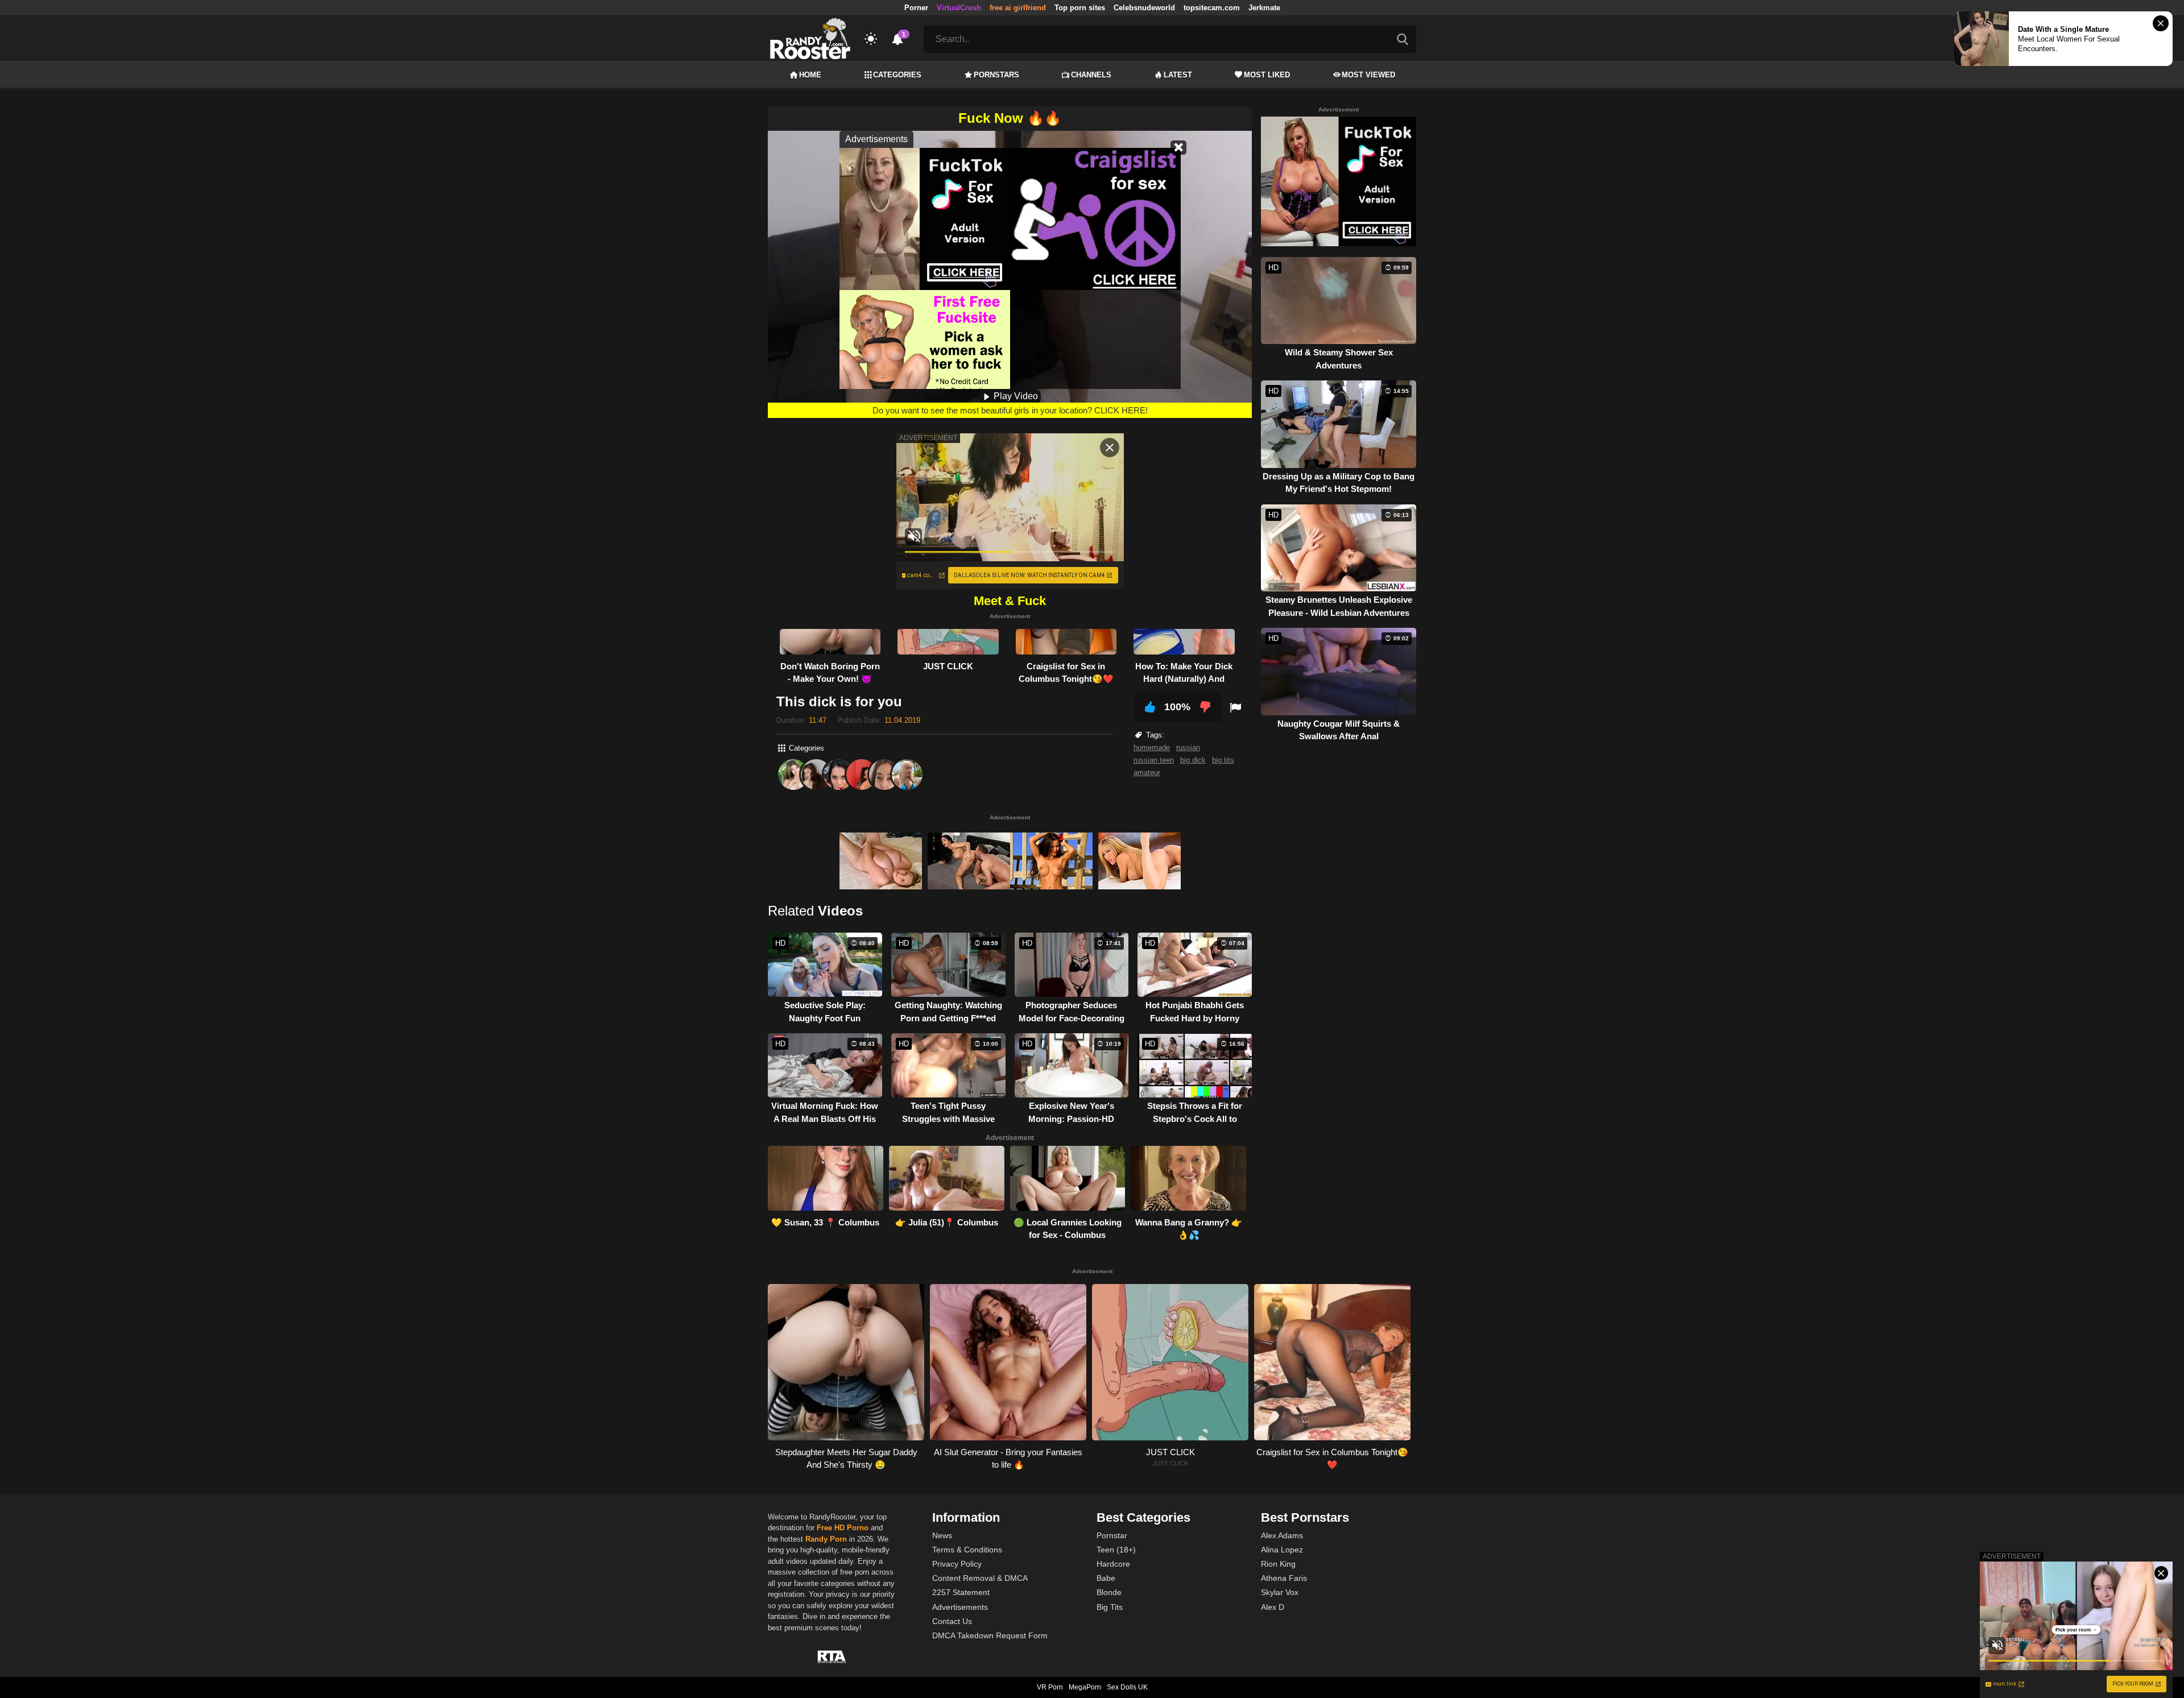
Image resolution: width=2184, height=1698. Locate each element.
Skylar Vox (1280, 1592)
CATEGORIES (897, 75)
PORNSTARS (996, 75)
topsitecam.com (1212, 8)
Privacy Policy (957, 1564)
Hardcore (1113, 1564)
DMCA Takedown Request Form (990, 1635)
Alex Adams (1282, 1535)
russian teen (1154, 760)
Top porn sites (1080, 8)
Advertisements (960, 1607)
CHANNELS (1091, 75)
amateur (1147, 773)
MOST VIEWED (1368, 75)
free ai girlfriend (1018, 8)
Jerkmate (1264, 8)
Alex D (1273, 1607)
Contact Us (952, 1621)
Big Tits (1110, 1607)
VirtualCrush (959, 8)
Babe (1106, 1578)
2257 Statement (961, 1592)
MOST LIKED (1267, 75)
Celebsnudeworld (1144, 8)
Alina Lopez (1282, 1550)
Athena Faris (1284, 1578)
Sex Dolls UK (1127, 1687)
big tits (1223, 760)
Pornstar (1112, 1535)
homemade (1152, 747)
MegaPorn (1085, 1687)
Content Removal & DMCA (980, 1578)
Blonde (1109, 1592)
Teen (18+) (1116, 1550)
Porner (916, 8)
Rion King (1278, 1564)
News (942, 1535)
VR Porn (1050, 1687)
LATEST (1178, 75)
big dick (1193, 760)
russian (1188, 747)
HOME (810, 75)
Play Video (1015, 396)
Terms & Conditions (967, 1550)
